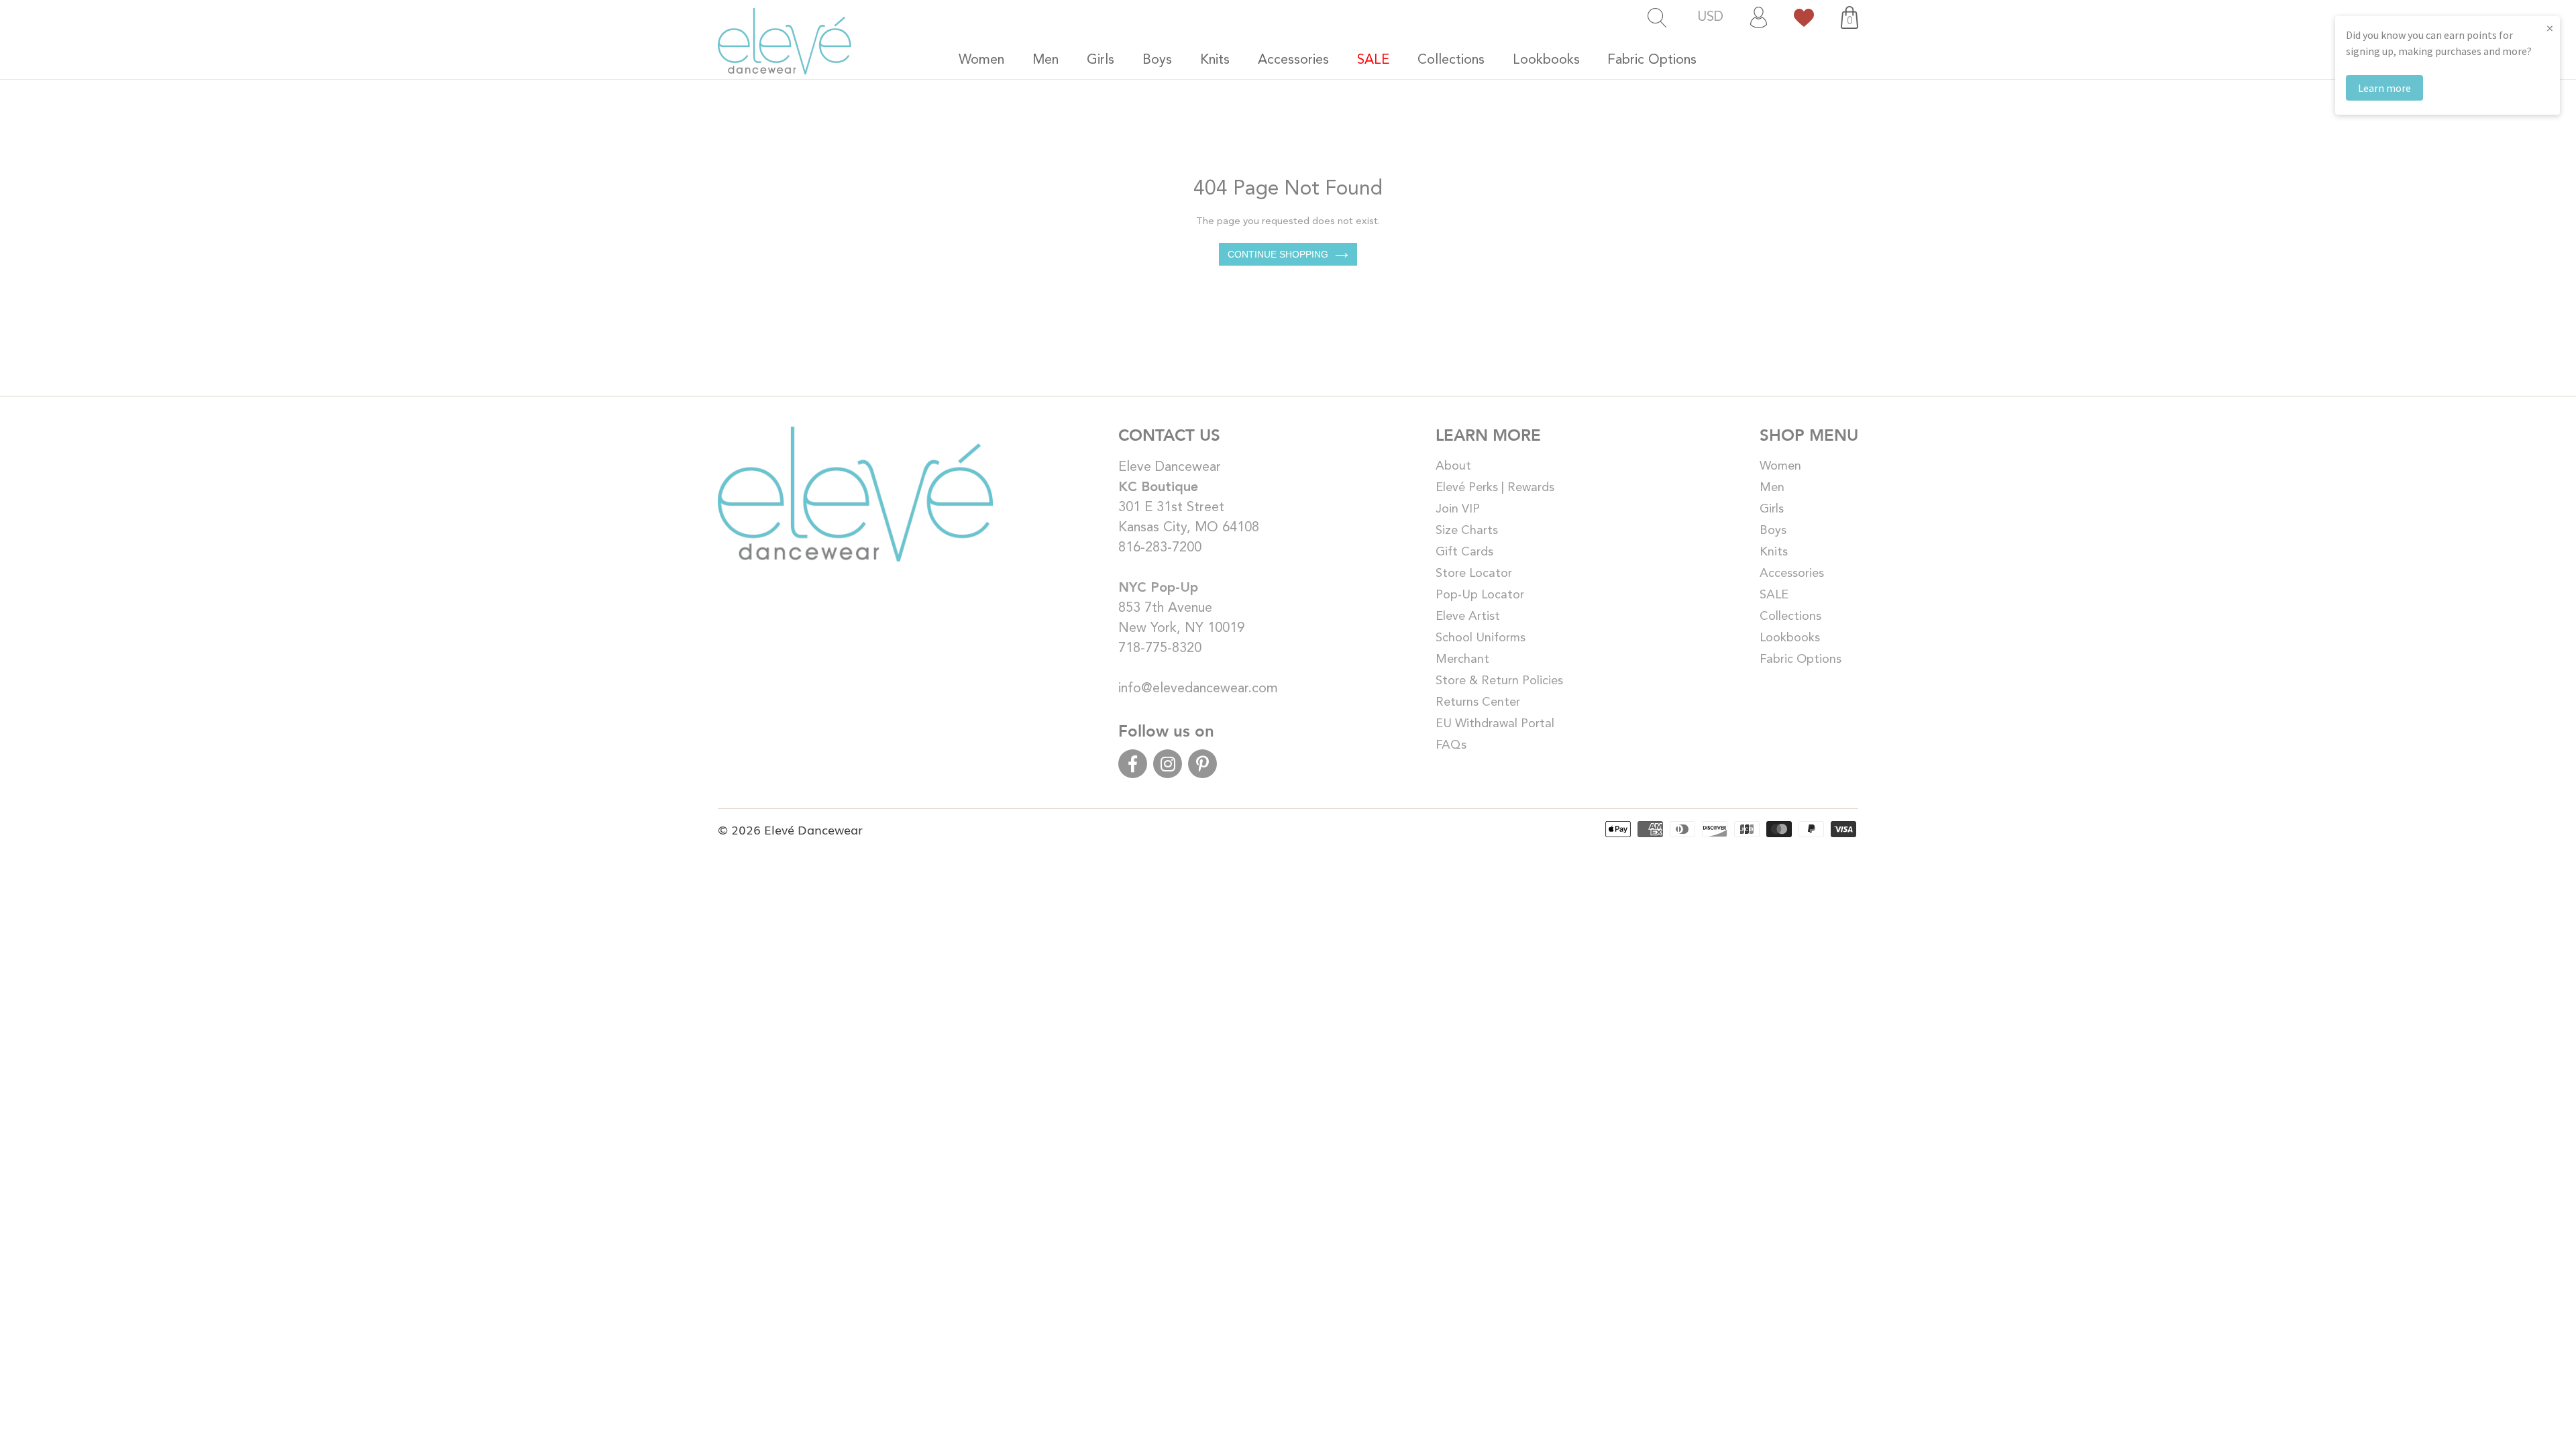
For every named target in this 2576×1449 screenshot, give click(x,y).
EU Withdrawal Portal (1495, 724)
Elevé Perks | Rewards (1495, 488)
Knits (1774, 552)
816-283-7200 (1160, 548)
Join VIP (1458, 509)
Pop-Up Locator (1480, 595)
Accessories (1792, 574)
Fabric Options (1801, 659)
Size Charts (1467, 531)
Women (1780, 466)
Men (1772, 488)
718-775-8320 (1160, 649)
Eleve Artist (1468, 616)
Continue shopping (1278, 254)
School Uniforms (1481, 638)
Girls (1772, 509)
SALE (1774, 595)
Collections (1790, 616)
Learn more (2384, 88)
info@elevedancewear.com (1198, 689)
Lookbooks (1790, 638)
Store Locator (1474, 574)
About (1453, 466)
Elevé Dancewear (813, 829)
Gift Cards (1464, 552)
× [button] (2550, 28)
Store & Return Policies (1499, 681)
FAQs (1451, 745)
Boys (1773, 531)
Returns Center (1478, 702)
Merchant (1462, 659)
